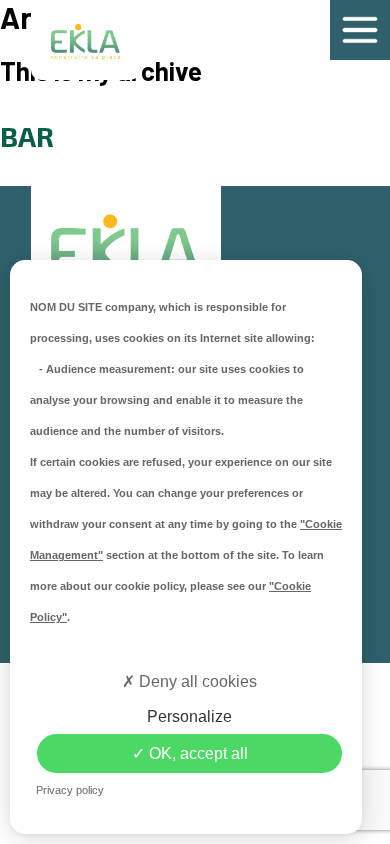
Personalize (189, 716)
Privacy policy (70, 790)
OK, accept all (196, 753)
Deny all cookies (196, 681)
